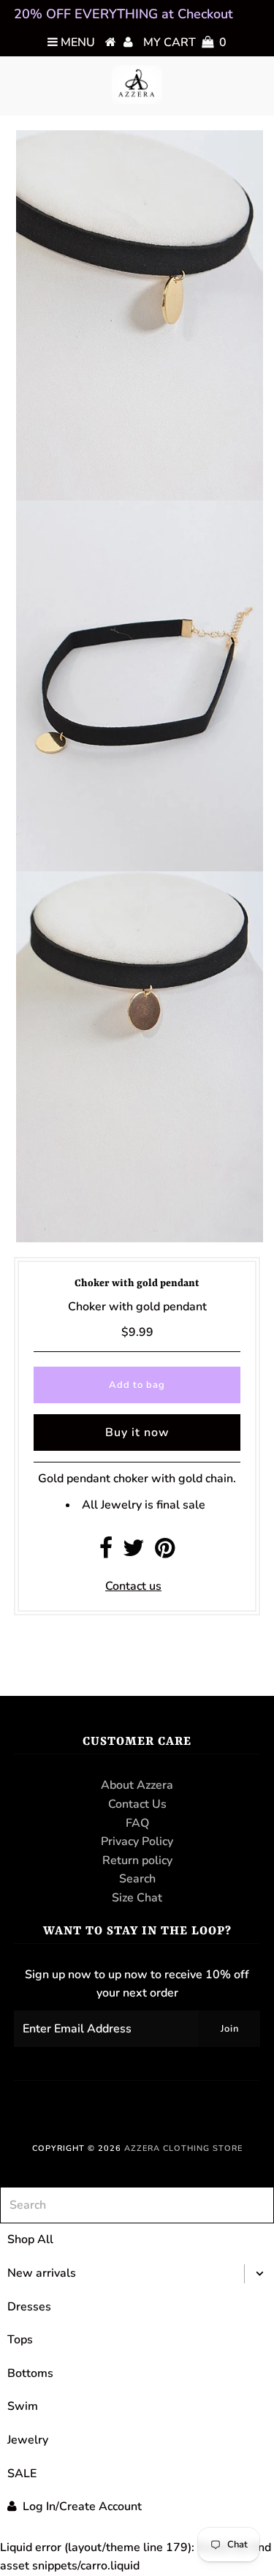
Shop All (30, 2239)
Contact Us (137, 1804)
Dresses (29, 2307)
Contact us (133, 1586)
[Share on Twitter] (134, 1552)
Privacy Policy (137, 1841)
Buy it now (137, 1432)
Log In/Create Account (82, 2506)
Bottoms (30, 2373)
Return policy (137, 1860)
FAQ (137, 1823)
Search (137, 1879)
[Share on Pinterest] (165, 1552)
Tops (20, 2340)
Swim (23, 2406)
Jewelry (28, 2440)
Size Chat (137, 1898)
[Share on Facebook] (106, 1552)
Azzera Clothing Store (183, 2148)
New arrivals (42, 2273)
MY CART (185, 42)
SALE (22, 2474)
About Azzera (137, 1785)
